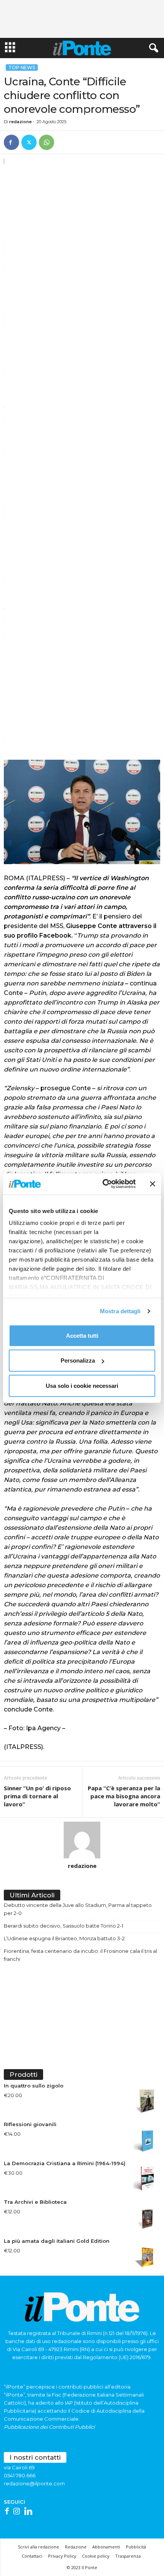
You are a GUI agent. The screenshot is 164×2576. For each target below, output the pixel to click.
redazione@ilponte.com (34, 2483)
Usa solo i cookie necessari (82, 1385)
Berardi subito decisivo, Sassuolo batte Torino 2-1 (64, 1926)
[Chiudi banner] (153, 1184)
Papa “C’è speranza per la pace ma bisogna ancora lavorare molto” (124, 1796)
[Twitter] (29, 142)
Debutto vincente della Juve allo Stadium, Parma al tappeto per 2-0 (78, 1909)
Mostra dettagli (120, 1311)
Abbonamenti (106, 2547)
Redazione (76, 2547)
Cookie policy (96, 2556)
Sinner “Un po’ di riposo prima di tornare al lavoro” (37, 1796)
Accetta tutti (82, 1335)
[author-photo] (82, 1840)
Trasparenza (128, 2556)
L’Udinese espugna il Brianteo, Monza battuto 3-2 (64, 1938)
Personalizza (78, 1360)
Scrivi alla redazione (39, 2547)
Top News (22, 68)
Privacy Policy (62, 2556)
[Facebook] (11, 142)
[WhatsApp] (47, 142)
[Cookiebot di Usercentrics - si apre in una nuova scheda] (103, 1184)
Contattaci (32, 2556)
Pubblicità (136, 2547)
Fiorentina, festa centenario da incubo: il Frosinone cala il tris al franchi (80, 1955)
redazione (20, 122)
